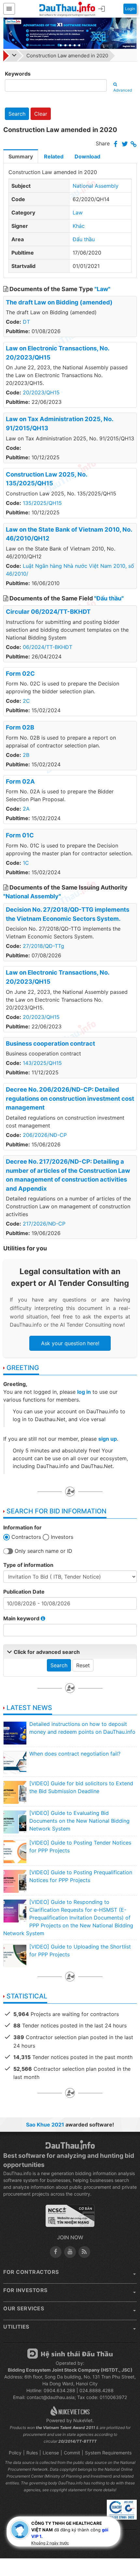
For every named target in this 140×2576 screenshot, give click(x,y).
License (51, 2453)
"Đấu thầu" (109, 598)
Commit (72, 2453)
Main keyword (22, 1618)
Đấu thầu (84, 239)
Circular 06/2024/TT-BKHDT (48, 611)
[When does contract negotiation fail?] (15, 1762)
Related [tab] (54, 156)
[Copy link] (134, 144)
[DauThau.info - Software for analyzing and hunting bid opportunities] (67, 9)
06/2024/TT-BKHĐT (48, 647)
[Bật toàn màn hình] (88, 2541)
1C (26, 863)
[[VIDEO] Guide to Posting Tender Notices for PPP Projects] (15, 1851)
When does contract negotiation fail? (75, 1754)
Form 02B (20, 727)
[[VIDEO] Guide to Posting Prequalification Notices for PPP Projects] (15, 1881)
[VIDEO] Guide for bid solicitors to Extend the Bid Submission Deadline (81, 1787)
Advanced (123, 90)
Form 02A (20, 781)
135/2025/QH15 (42, 503)
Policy (15, 2453)
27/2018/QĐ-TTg (43, 946)
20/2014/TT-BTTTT (77, 2441)
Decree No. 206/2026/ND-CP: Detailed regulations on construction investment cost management (70, 1098)
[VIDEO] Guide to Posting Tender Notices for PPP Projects (80, 1847)
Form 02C (20, 673)
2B (26, 755)
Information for (22, 1527)
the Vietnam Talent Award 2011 (65, 2428)
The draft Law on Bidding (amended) (59, 302)
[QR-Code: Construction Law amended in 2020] (38, 2542)
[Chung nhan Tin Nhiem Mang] (70, 2219)
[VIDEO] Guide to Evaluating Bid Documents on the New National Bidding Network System (79, 1821)
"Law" (102, 289)
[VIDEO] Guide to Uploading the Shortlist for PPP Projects (80, 1950)
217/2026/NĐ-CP (44, 1224)
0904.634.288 (59, 2390)
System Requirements (108, 2453)
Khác (79, 226)
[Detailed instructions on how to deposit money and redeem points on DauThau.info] (15, 1733)
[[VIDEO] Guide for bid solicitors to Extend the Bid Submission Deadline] (15, 1792)
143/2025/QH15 (42, 1063)
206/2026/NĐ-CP (45, 1135)
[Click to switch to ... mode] (52, 2542)
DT (26, 322)
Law (78, 213)
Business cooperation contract (50, 1043)
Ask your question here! (70, 1343)
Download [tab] (87, 156)
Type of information (28, 1565)
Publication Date (24, 1592)
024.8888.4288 (97, 2390)
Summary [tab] (21, 156)
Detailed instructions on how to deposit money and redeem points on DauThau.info (82, 1728)
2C (26, 701)
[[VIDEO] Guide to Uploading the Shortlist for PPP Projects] (15, 1955)
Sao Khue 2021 (45, 2125)
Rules (32, 2453)
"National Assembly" (32, 896)
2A (26, 809)
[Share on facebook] (116, 144)
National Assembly (96, 186)
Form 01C (20, 835)
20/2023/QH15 (41, 392)
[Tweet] (125, 144)
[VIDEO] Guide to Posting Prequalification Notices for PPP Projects (81, 1876)
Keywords (18, 74)
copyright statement (68, 2490)
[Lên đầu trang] (102, 2541)
